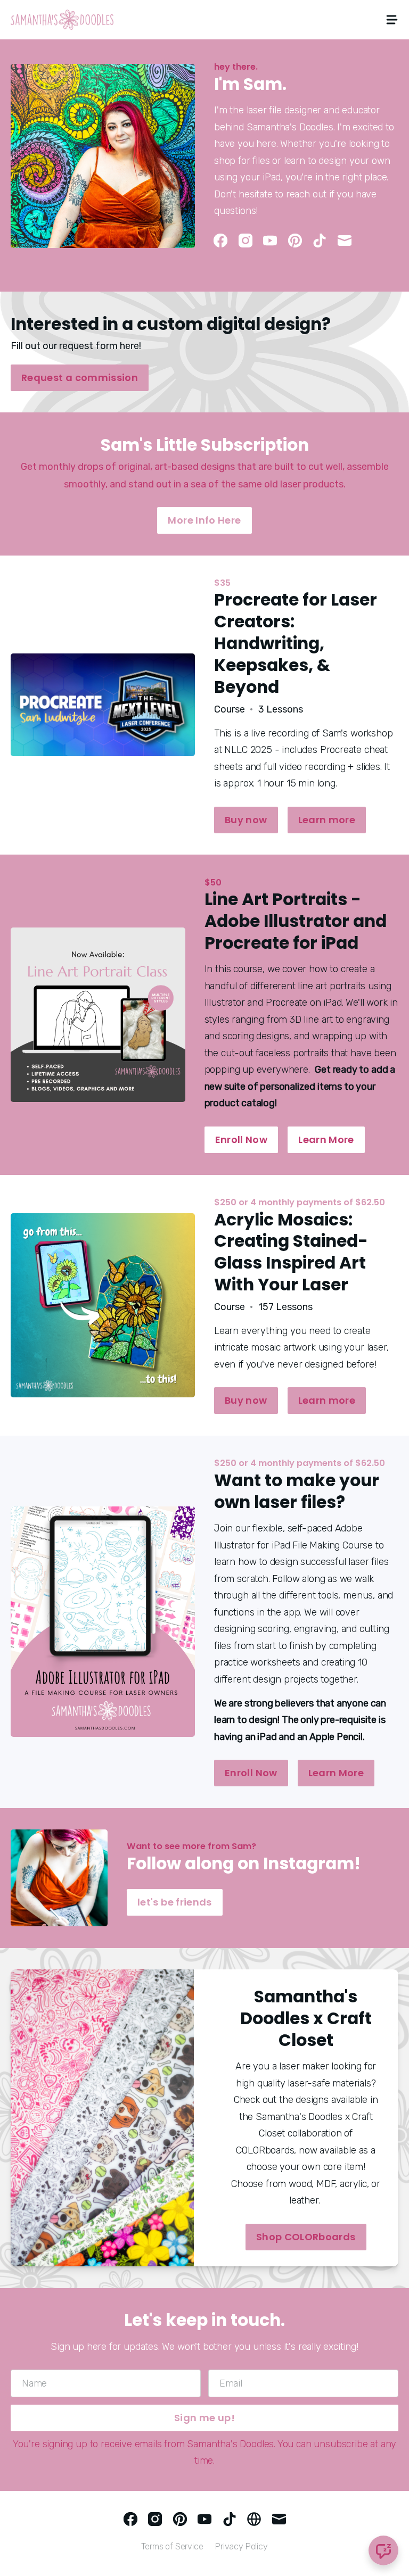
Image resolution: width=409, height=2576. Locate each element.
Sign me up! (204, 2418)
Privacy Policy (242, 2546)
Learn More (326, 1140)
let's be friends (175, 1902)
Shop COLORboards (306, 2237)
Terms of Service (172, 2546)
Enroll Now (242, 1140)
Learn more (327, 820)
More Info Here (204, 520)
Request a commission (80, 378)
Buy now (246, 820)
